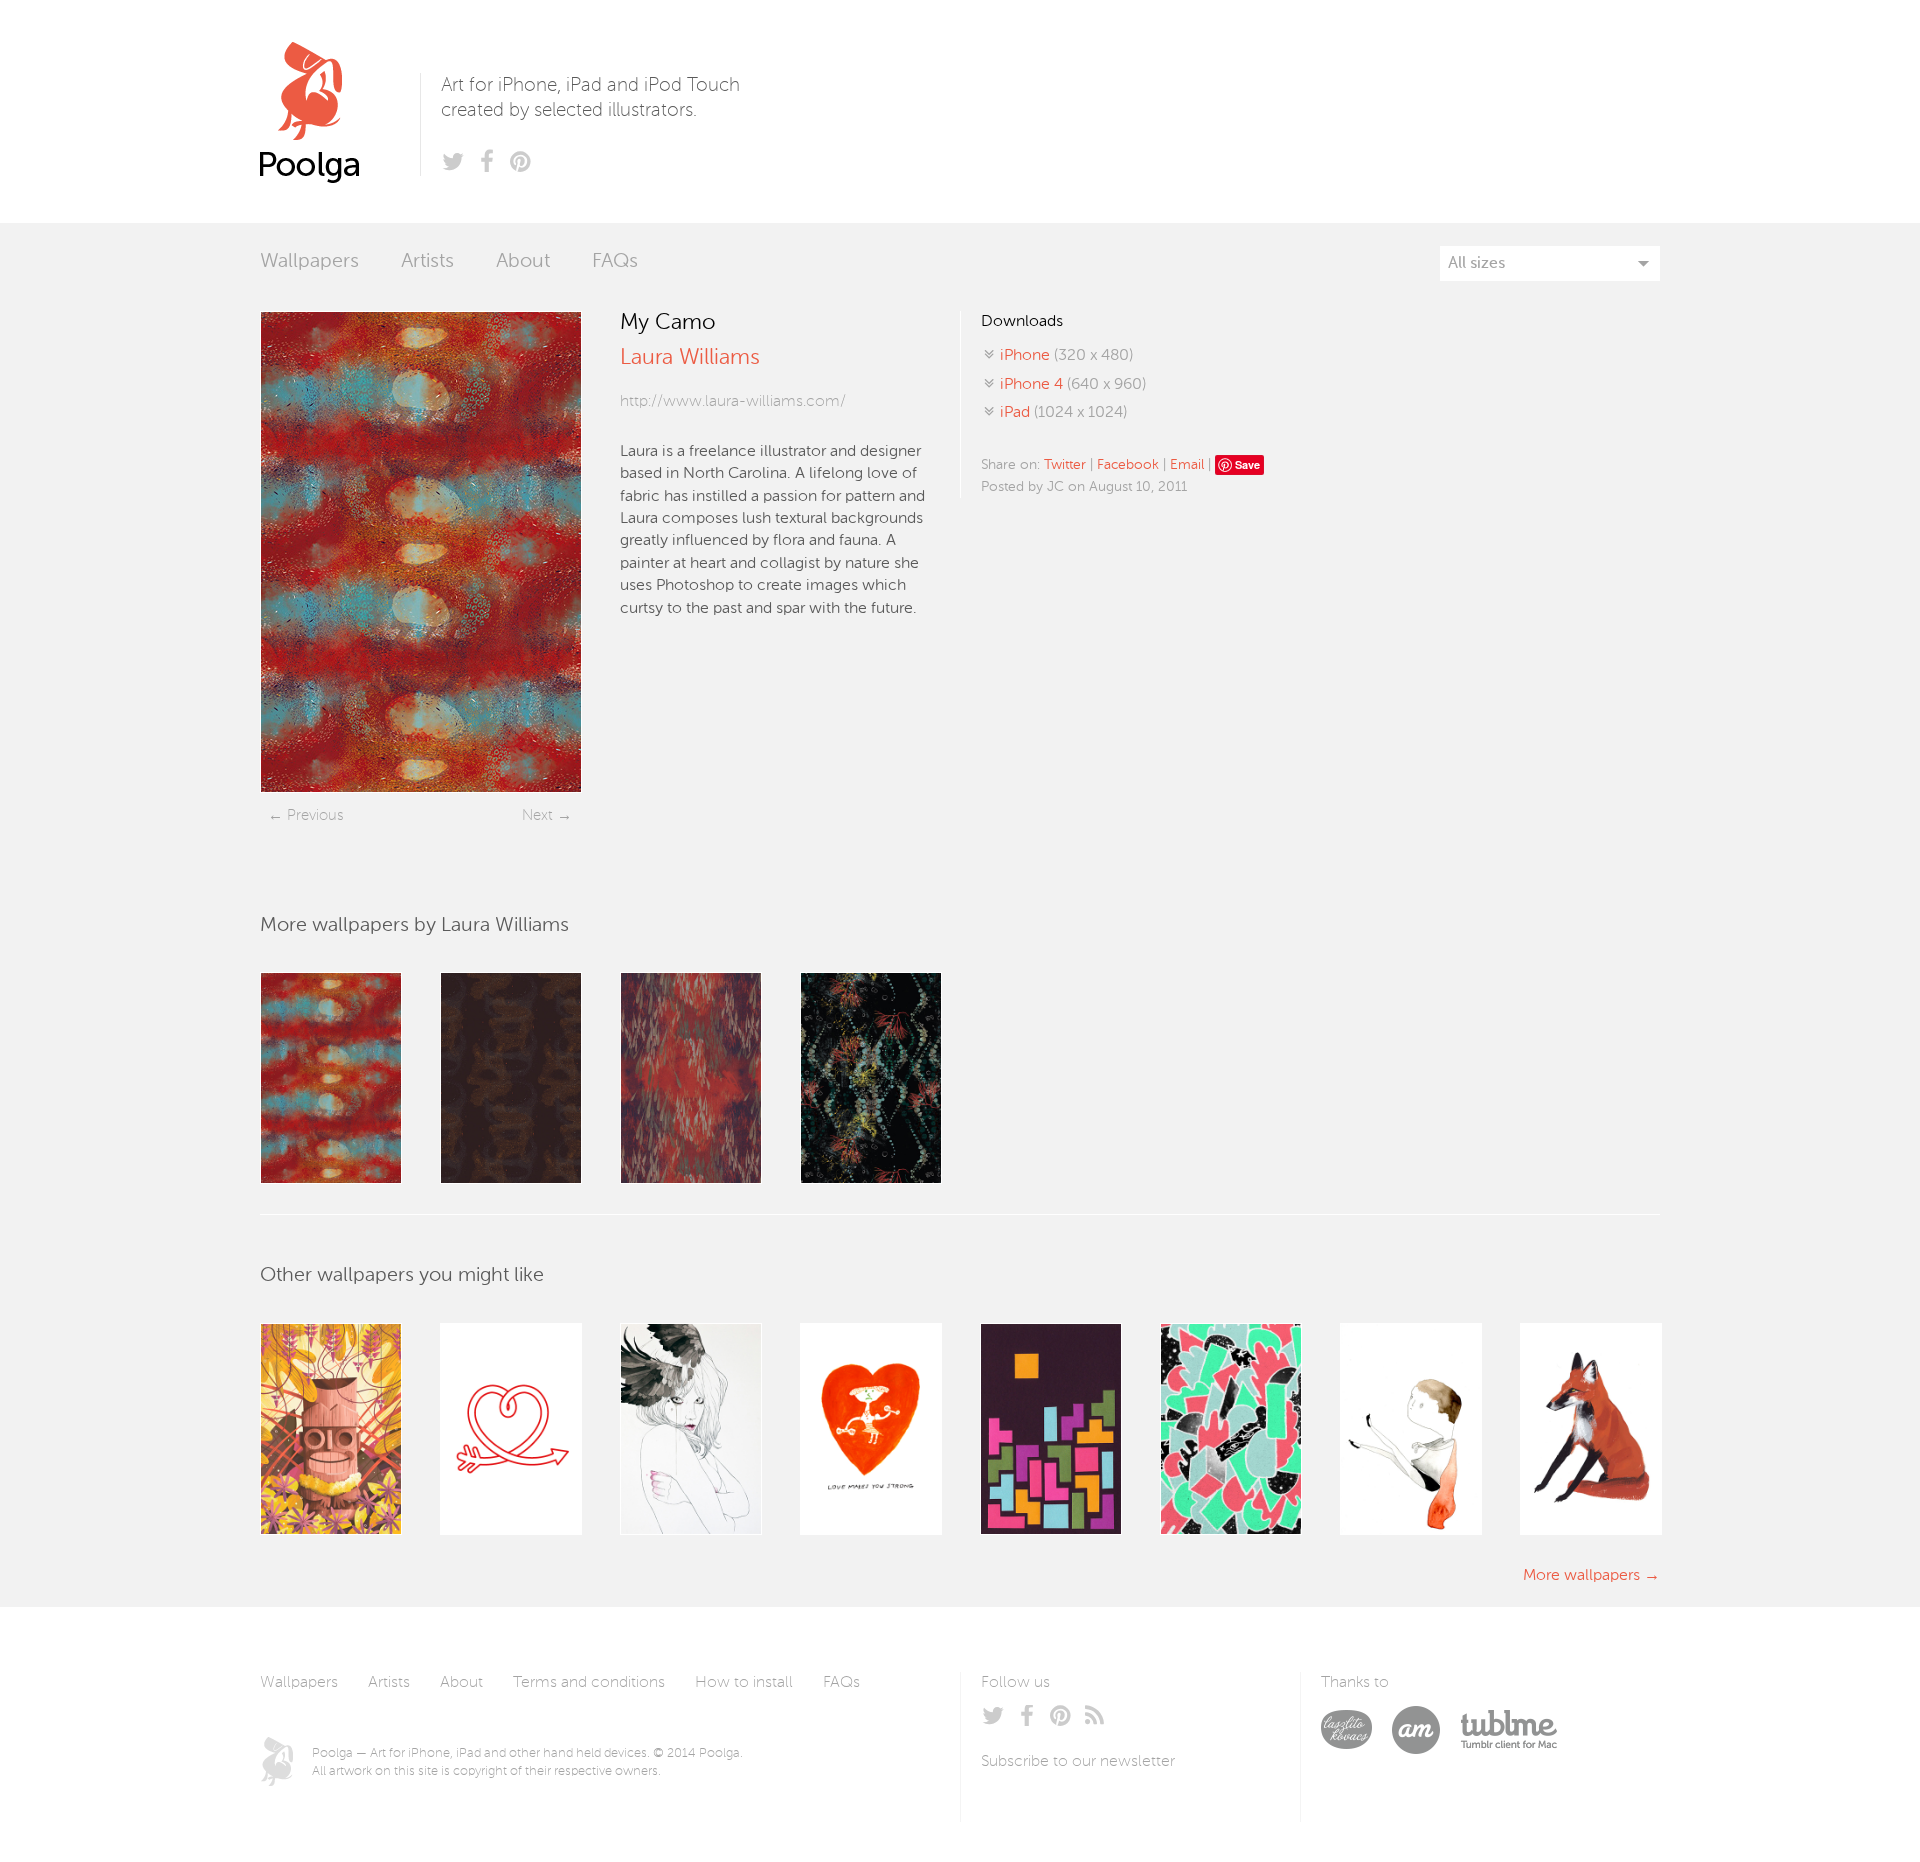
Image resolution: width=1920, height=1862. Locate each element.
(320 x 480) (1066, 356)
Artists (427, 262)
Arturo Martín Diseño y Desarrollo (1426, 1730)
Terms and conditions (589, 1683)
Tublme (1508, 1730)
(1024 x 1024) (1063, 413)
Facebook (1128, 465)
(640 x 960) (1073, 385)
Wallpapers (309, 262)
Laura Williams (689, 358)
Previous (315, 815)
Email (1187, 465)
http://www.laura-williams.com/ (733, 402)
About (523, 262)
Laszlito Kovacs (1356, 1730)
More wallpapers (1581, 1576)
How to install (744, 1683)
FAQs (615, 262)
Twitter (1065, 465)
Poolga (340, 111)
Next (537, 815)
